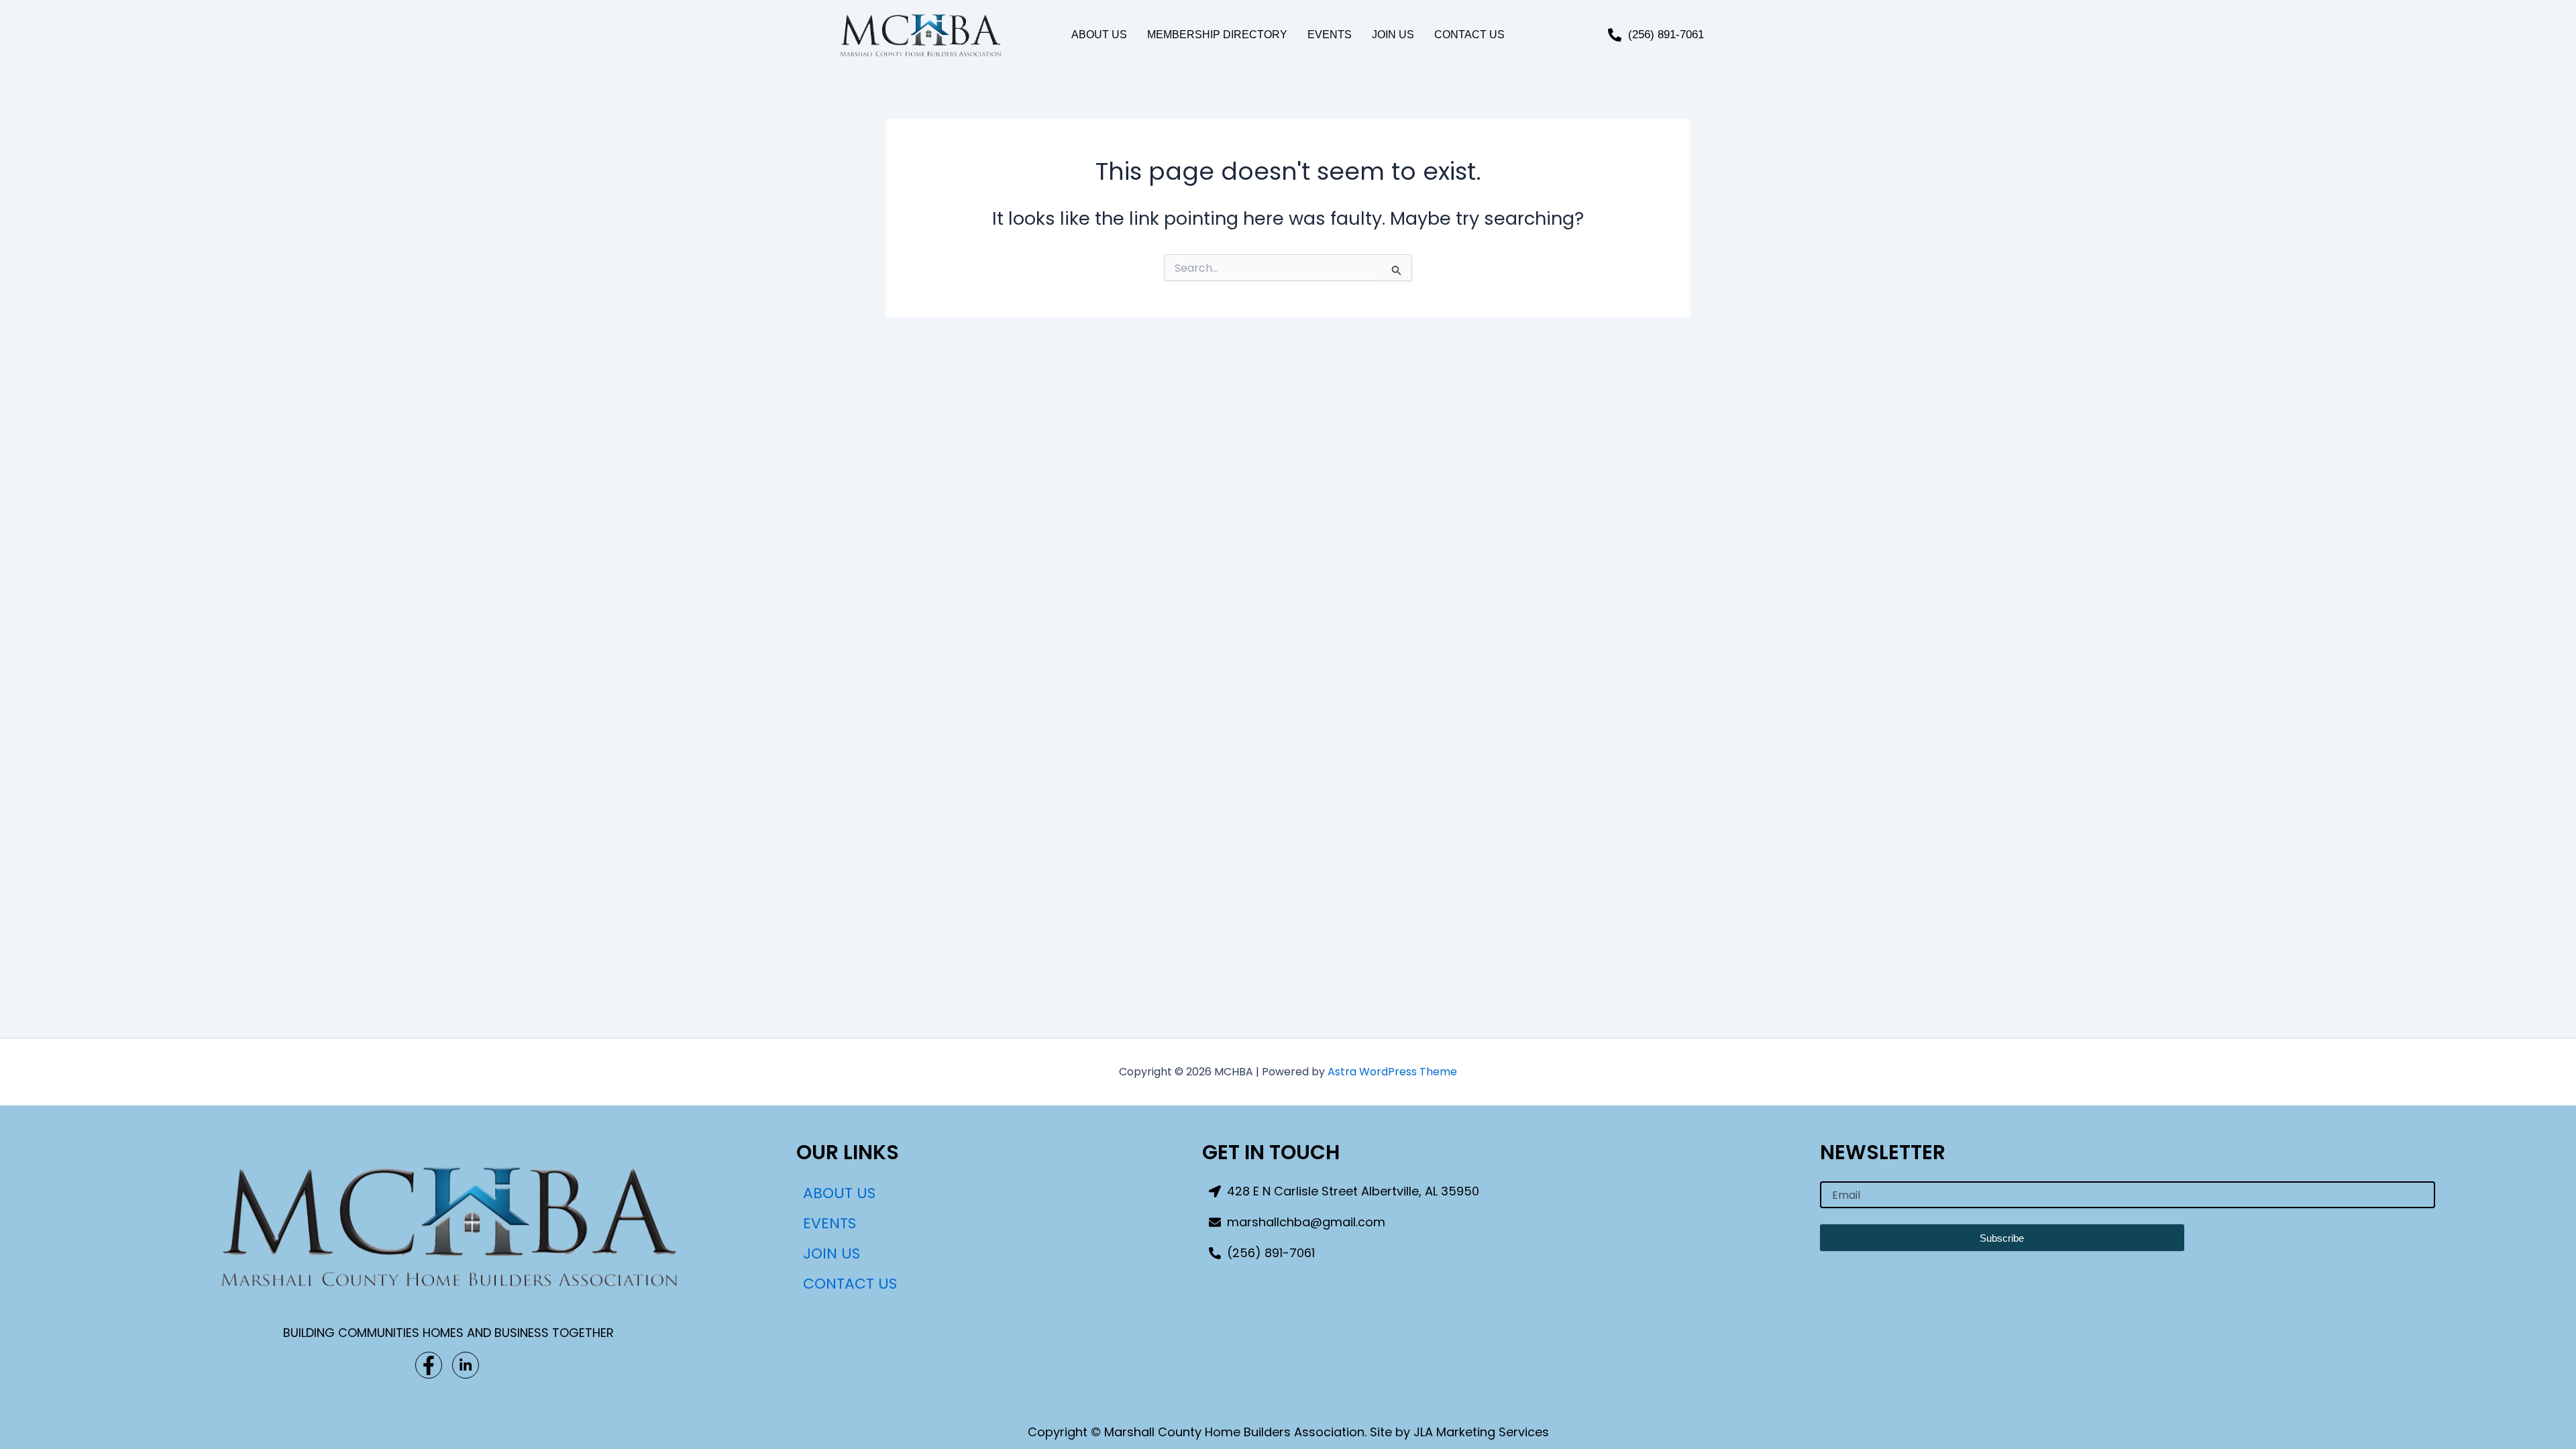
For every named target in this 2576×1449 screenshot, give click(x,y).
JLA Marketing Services (1481, 1432)
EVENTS (1330, 35)
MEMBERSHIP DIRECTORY (1217, 35)
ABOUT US (1099, 35)
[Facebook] (429, 1365)
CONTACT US (1469, 35)
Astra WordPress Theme (1392, 1072)
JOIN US (1393, 35)
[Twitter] (466, 1365)
